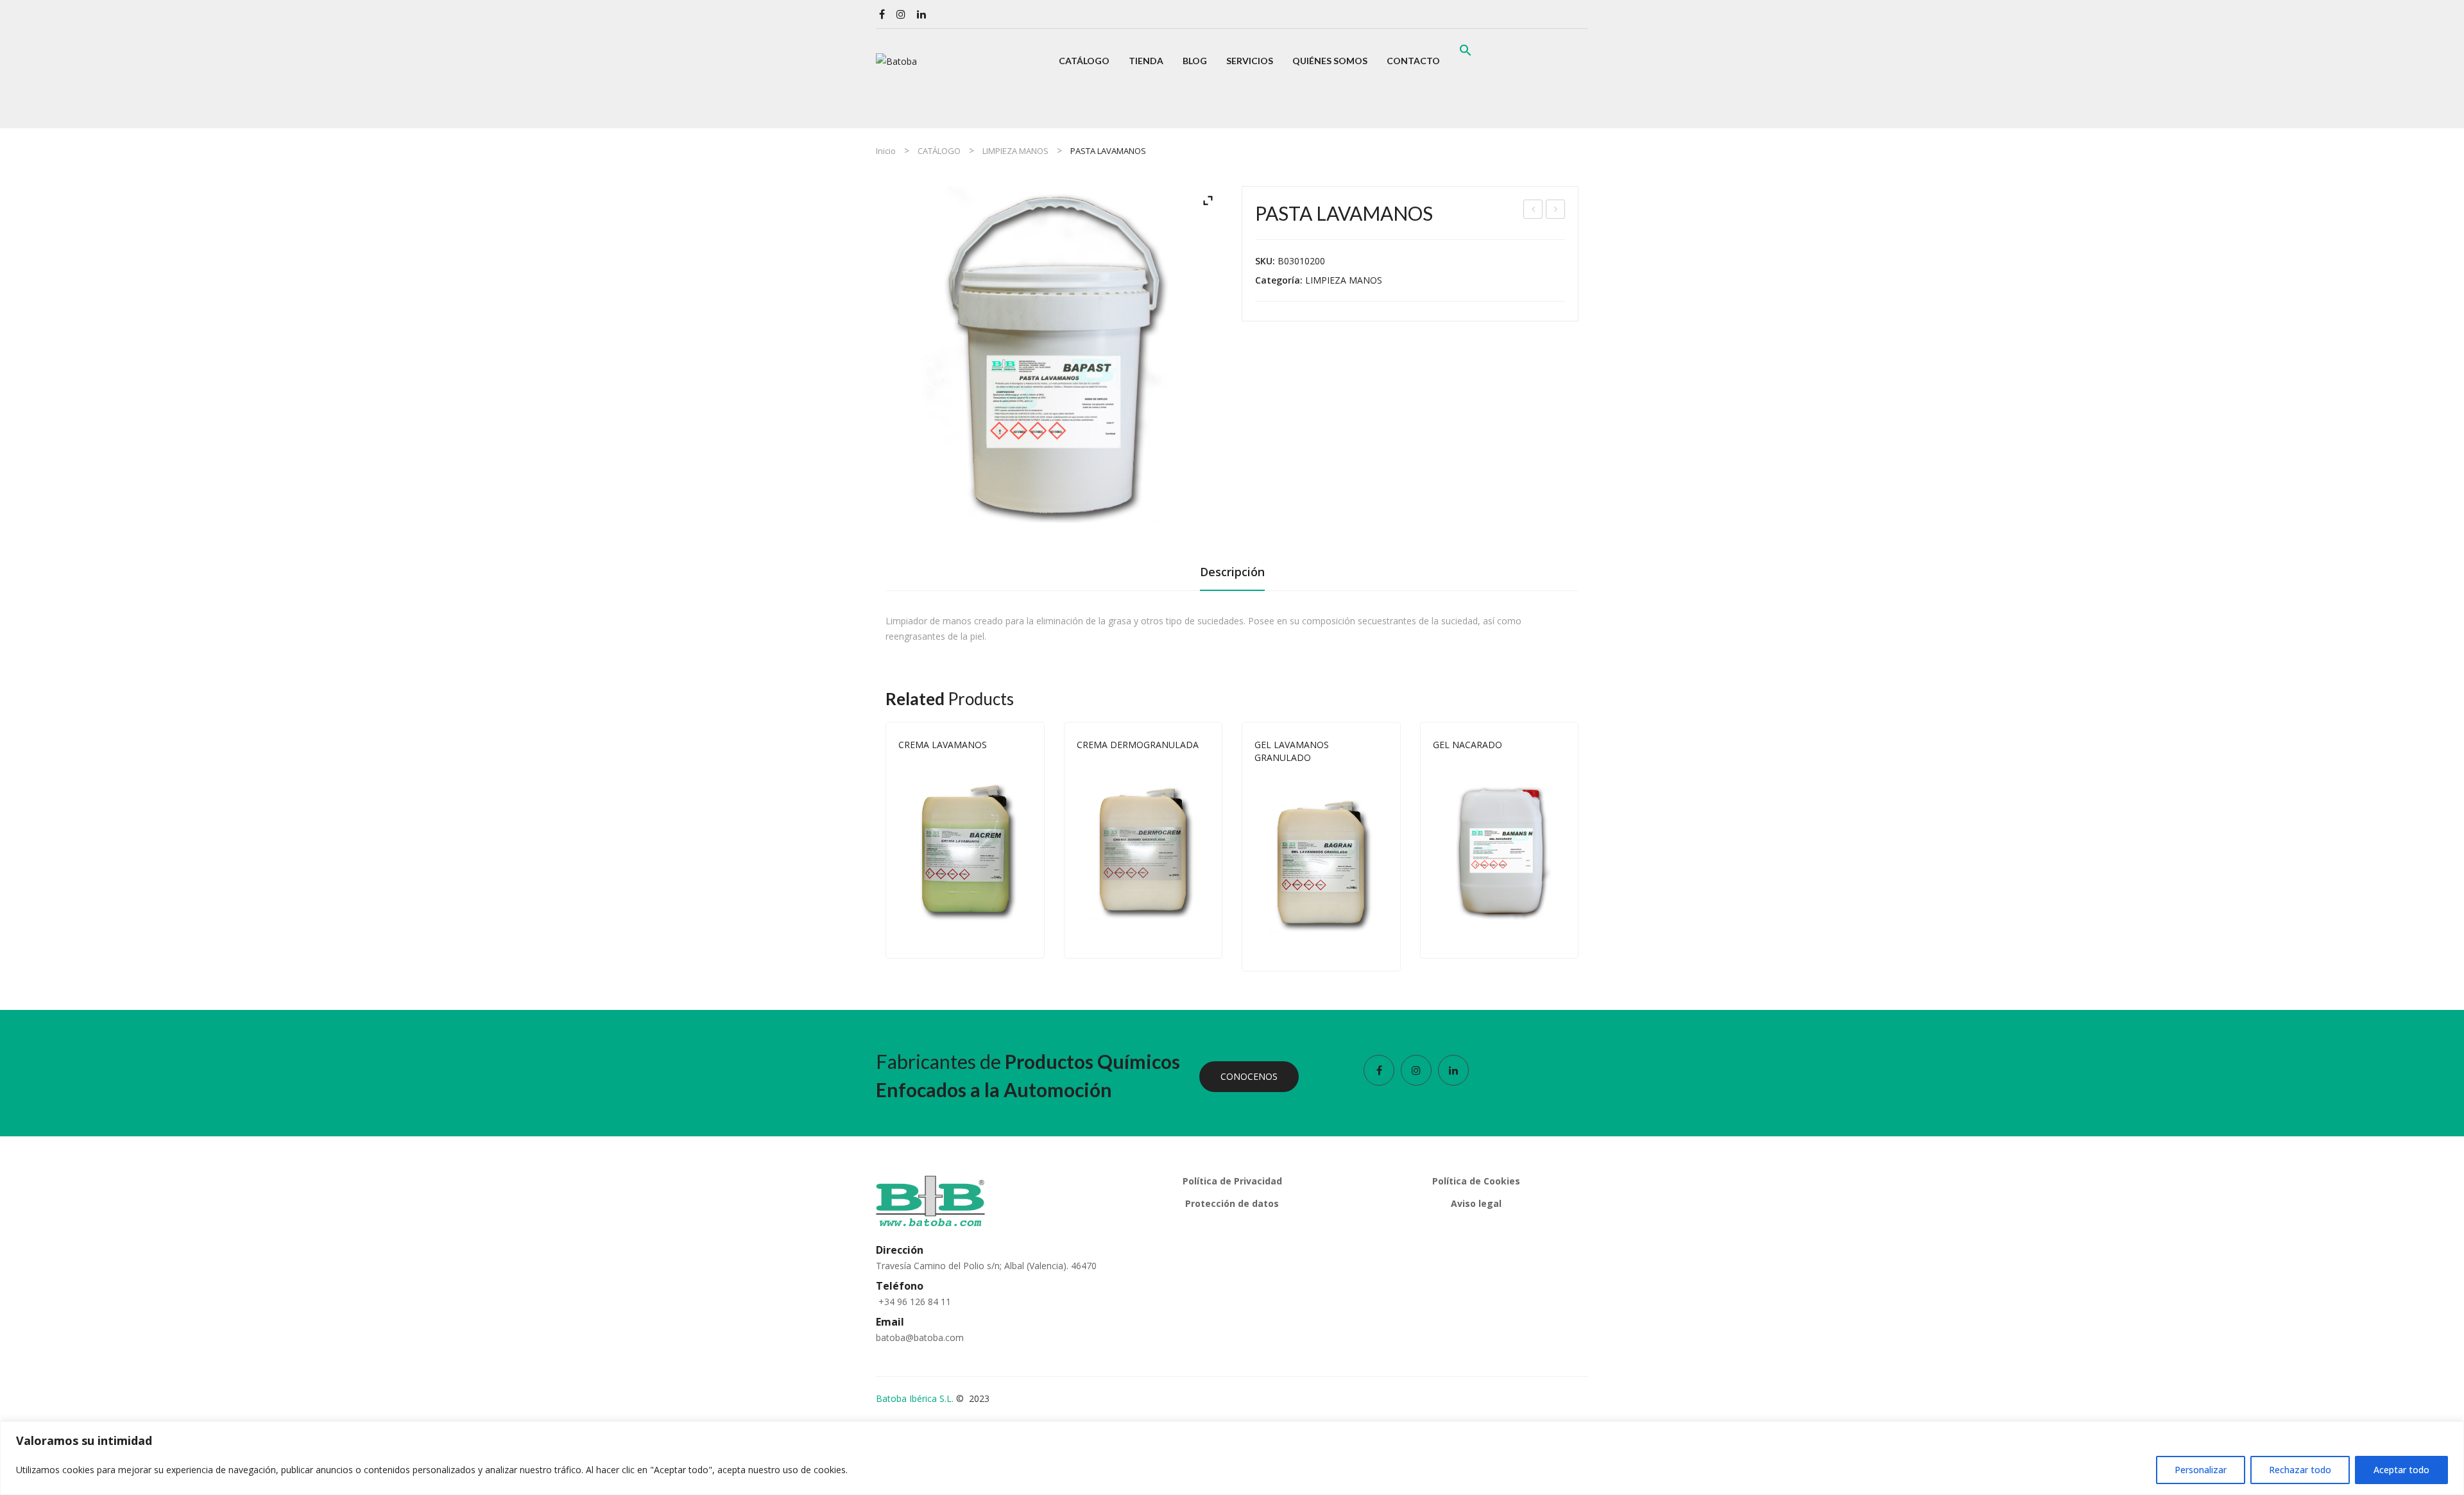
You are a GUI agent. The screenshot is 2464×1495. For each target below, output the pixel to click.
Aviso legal (1476, 1203)
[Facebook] (882, 14)
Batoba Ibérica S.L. (915, 1398)
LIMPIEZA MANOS (1015, 151)
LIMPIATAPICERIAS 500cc (1556, 211)
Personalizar (2201, 1470)
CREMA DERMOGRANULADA (1138, 745)
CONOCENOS (1249, 1076)
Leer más (1026, 935)
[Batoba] (896, 61)
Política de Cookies (1476, 1181)
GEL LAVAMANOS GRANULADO (1292, 751)
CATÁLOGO (939, 151)
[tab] (1232, 576)
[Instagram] (901, 14)
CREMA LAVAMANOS (943, 745)
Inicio (886, 151)
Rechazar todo (2300, 1470)
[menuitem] (1084, 61)
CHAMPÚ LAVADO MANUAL (1534, 211)
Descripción (1232, 572)
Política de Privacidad (1232, 1181)
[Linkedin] (921, 14)
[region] (1232, 1458)
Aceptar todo (2401, 1470)
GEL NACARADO (1467, 745)
